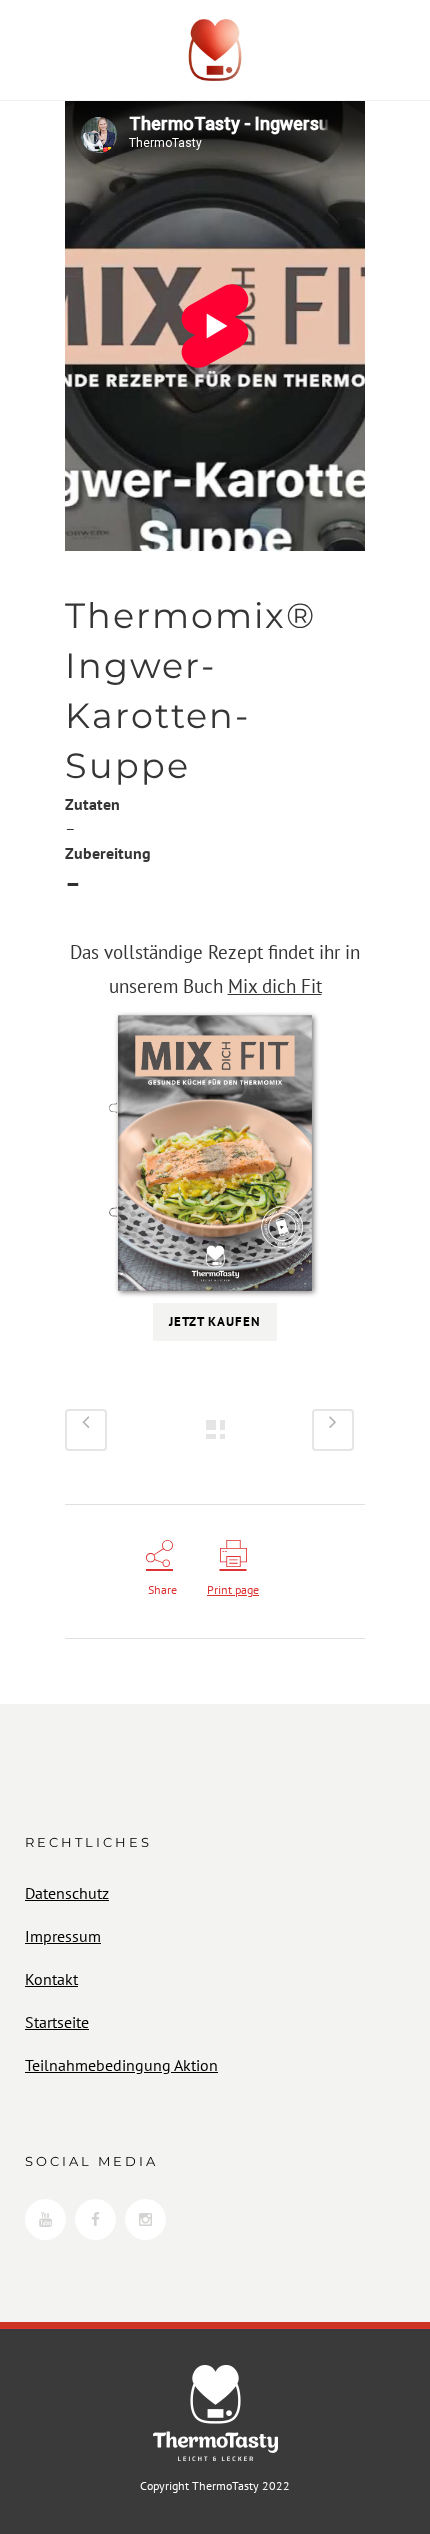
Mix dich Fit (275, 986)
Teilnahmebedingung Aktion (121, 2065)
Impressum (63, 1936)
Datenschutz (67, 1893)
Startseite (57, 2022)
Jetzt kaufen (215, 1321)
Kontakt (51, 1979)
